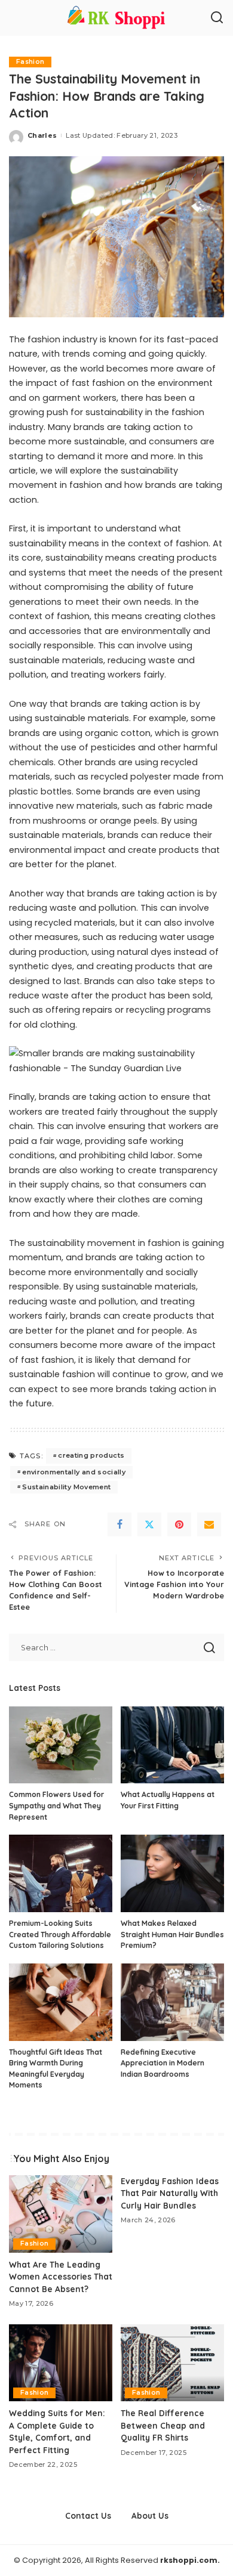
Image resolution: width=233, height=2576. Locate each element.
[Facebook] (119, 1524)
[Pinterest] (179, 1524)
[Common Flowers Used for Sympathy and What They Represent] (61, 1745)
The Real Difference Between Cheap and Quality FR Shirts (163, 2425)
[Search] (217, 18)
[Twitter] (149, 1524)
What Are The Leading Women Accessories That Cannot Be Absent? (61, 2277)
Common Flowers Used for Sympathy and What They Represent (56, 1805)
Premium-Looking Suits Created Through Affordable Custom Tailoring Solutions (60, 1934)
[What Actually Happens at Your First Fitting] (172, 1745)
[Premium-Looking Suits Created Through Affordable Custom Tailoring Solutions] (61, 1873)
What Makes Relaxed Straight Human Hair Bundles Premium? (172, 1934)
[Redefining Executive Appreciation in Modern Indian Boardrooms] (172, 2002)
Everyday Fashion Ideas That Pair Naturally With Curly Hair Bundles (170, 2193)
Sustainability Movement (66, 1487)
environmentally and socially (74, 1472)
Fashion (30, 62)
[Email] (209, 1524)
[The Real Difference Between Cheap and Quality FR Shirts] (172, 2363)
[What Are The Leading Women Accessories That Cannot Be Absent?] (61, 2214)
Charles (42, 135)
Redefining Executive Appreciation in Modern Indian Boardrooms (163, 2063)
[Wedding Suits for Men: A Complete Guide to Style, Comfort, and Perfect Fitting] (61, 2363)
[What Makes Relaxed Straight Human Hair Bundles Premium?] (172, 1873)
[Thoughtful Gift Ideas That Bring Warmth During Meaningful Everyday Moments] (61, 2002)
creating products (91, 1455)
